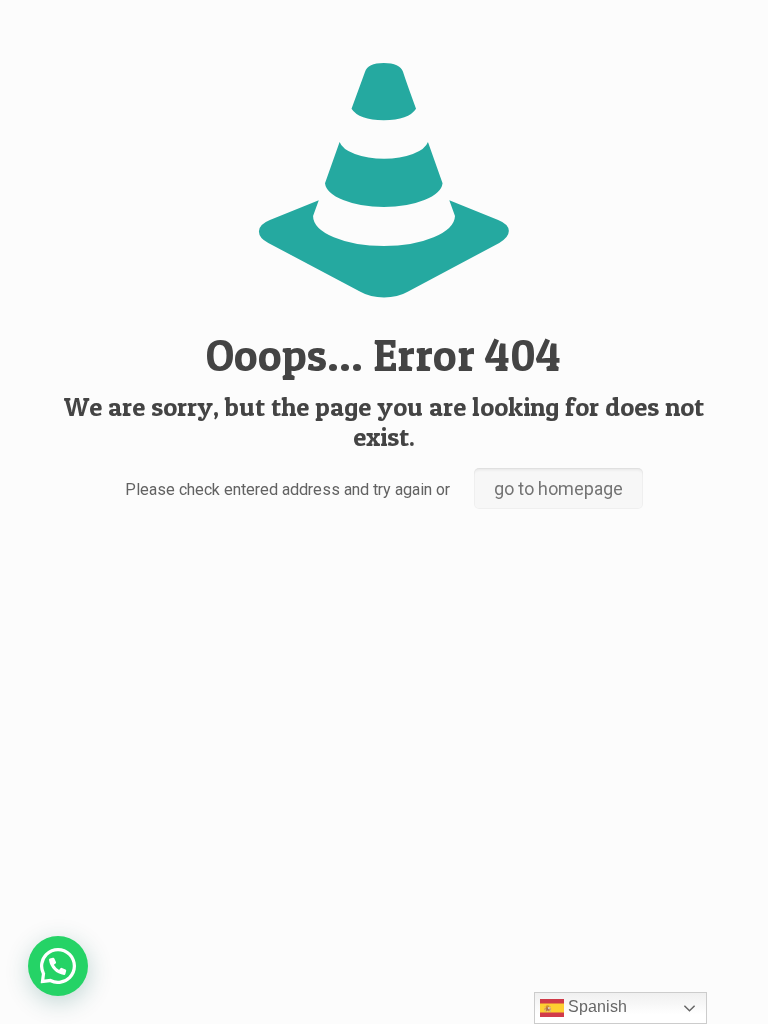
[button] (58, 966)
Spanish (595, 1006)
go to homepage (558, 488)
